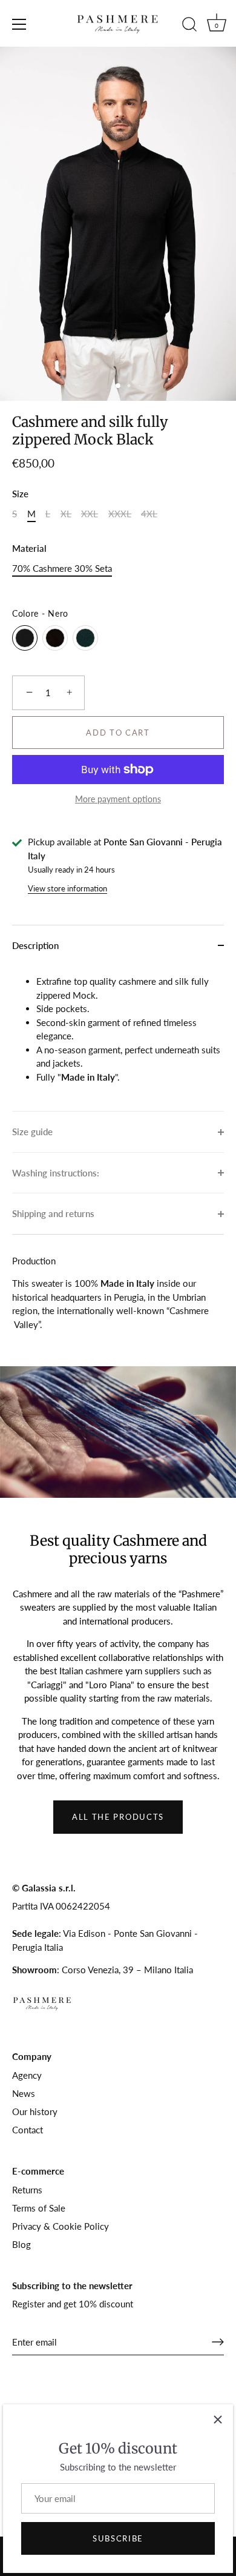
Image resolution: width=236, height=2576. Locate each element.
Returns (27, 2190)
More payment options (118, 799)
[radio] (25, 638)
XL (66, 514)
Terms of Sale (39, 2208)
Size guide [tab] (32, 1132)
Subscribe (118, 2538)
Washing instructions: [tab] (56, 1173)
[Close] (218, 2420)
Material (29, 548)
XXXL (120, 514)
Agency (27, 2075)
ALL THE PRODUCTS (118, 1817)
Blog (21, 2244)
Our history (35, 2111)
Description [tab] (35, 945)
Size (20, 494)
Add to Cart (118, 733)
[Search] (189, 26)
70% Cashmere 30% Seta (62, 568)
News (24, 2093)
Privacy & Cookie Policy (61, 2226)
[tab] (118, 1038)
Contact (28, 2130)
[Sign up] (218, 2342)
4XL (149, 514)
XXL (90, 514)
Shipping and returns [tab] (53, 1213)
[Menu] (19, 24)
